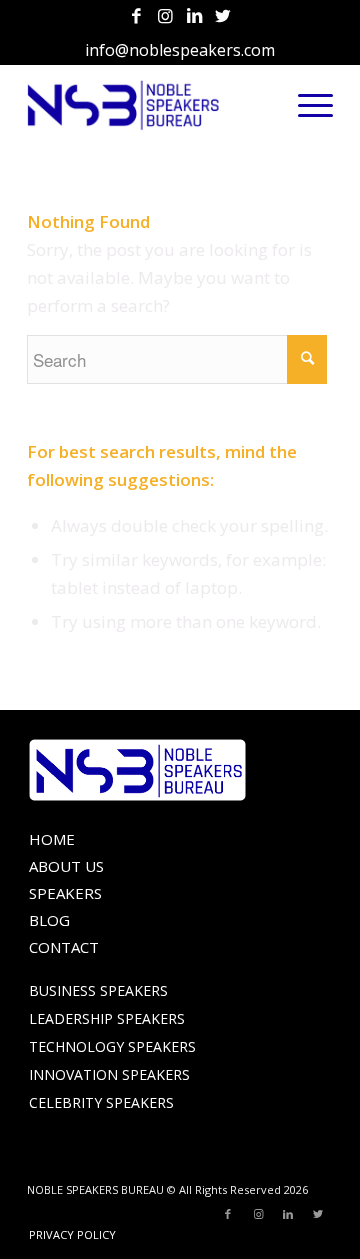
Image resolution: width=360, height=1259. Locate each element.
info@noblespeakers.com (180, 50)
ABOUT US (66, 866)
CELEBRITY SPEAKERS (101, 1102)
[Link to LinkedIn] (194, 16)
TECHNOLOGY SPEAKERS (112, 1046)
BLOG (49, 920)
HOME (52, 839)
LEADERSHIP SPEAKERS (107, 1018)
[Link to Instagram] (165, 16)
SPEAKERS (65, 893)
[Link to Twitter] (223, 16)
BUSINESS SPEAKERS (98, 990)
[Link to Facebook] (136, 16)
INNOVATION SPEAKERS (109, 1074)
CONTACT (64, 947)
